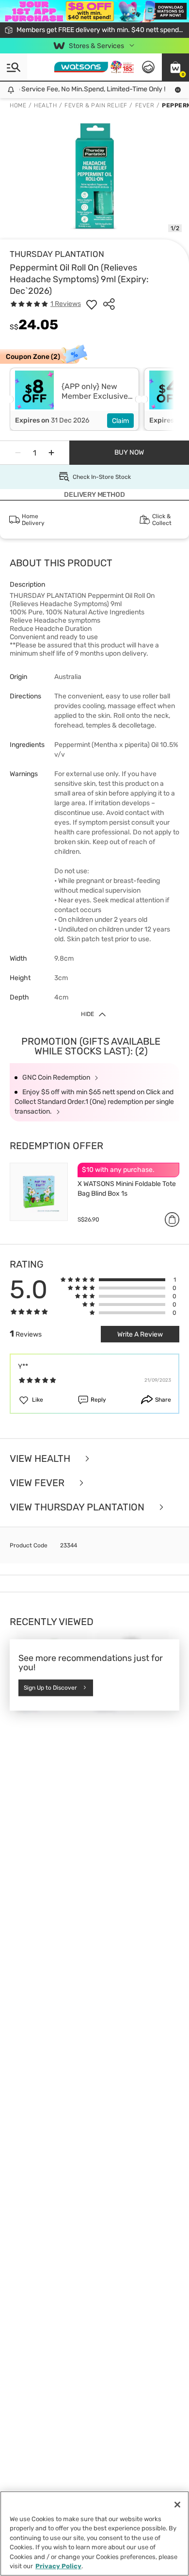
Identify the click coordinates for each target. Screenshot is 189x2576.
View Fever (38, 1483)
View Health (41, 1458)
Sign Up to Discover (50, 1688)
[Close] (177, 2505)
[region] (94, 2534)
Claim (120, 421)
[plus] (51, 453)
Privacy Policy (58, 2566)
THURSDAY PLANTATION (57, 254)
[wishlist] (92, 304)
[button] (175, 67)
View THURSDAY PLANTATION (78, 1507)
